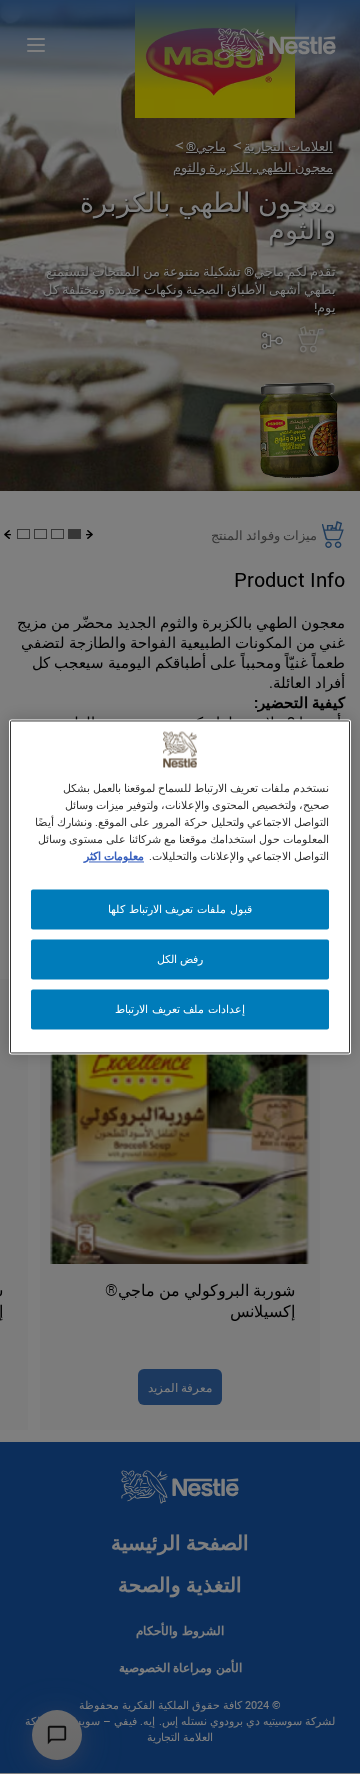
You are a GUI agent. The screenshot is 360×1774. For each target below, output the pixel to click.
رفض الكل (180, 959)
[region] (180, 886)
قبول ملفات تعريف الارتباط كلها (179, 909)
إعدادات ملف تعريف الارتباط (180, 1009)
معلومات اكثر (114, 856)
